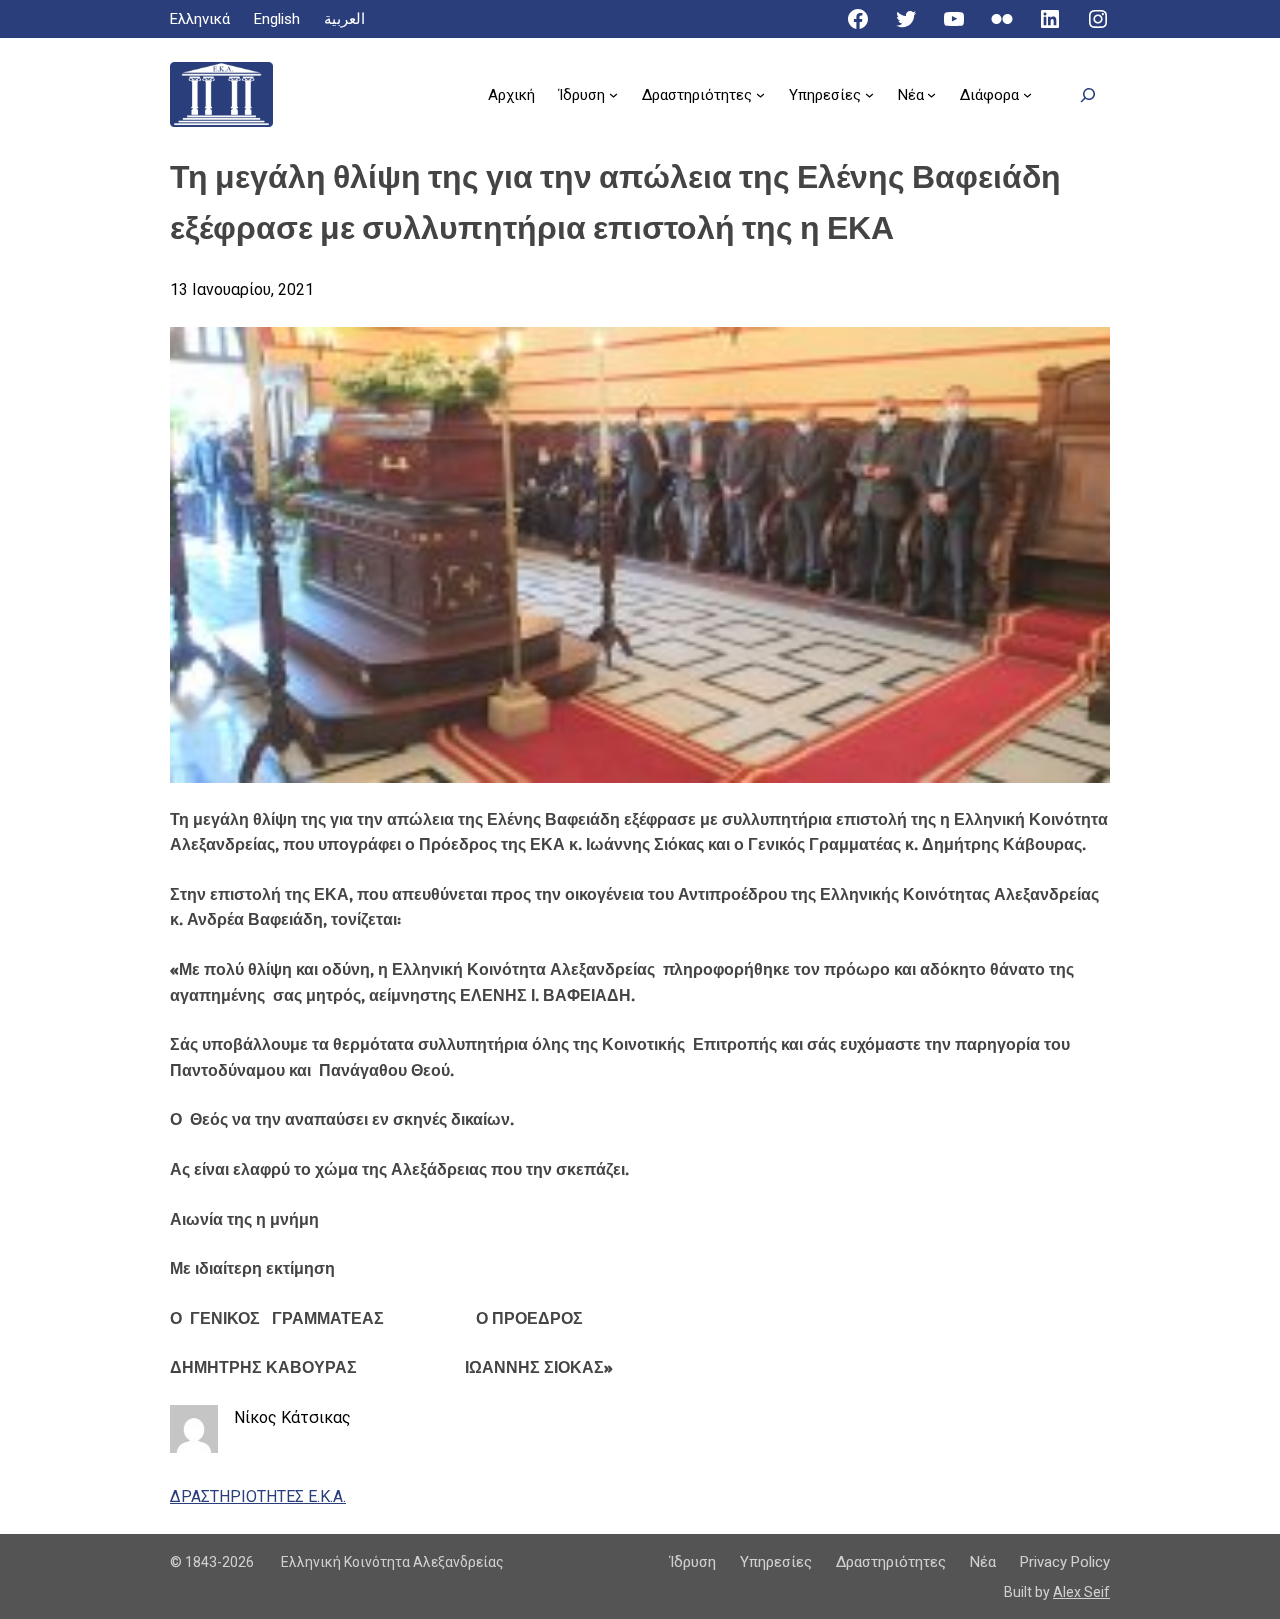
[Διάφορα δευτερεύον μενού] (1027, 94)
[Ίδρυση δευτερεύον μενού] (613, 94)
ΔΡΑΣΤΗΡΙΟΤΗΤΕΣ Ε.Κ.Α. (258, 1496)
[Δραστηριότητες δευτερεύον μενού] (760, 94)
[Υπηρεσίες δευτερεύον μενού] (869, 94)
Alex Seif (1081, 1592)
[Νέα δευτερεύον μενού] (931, 94)
